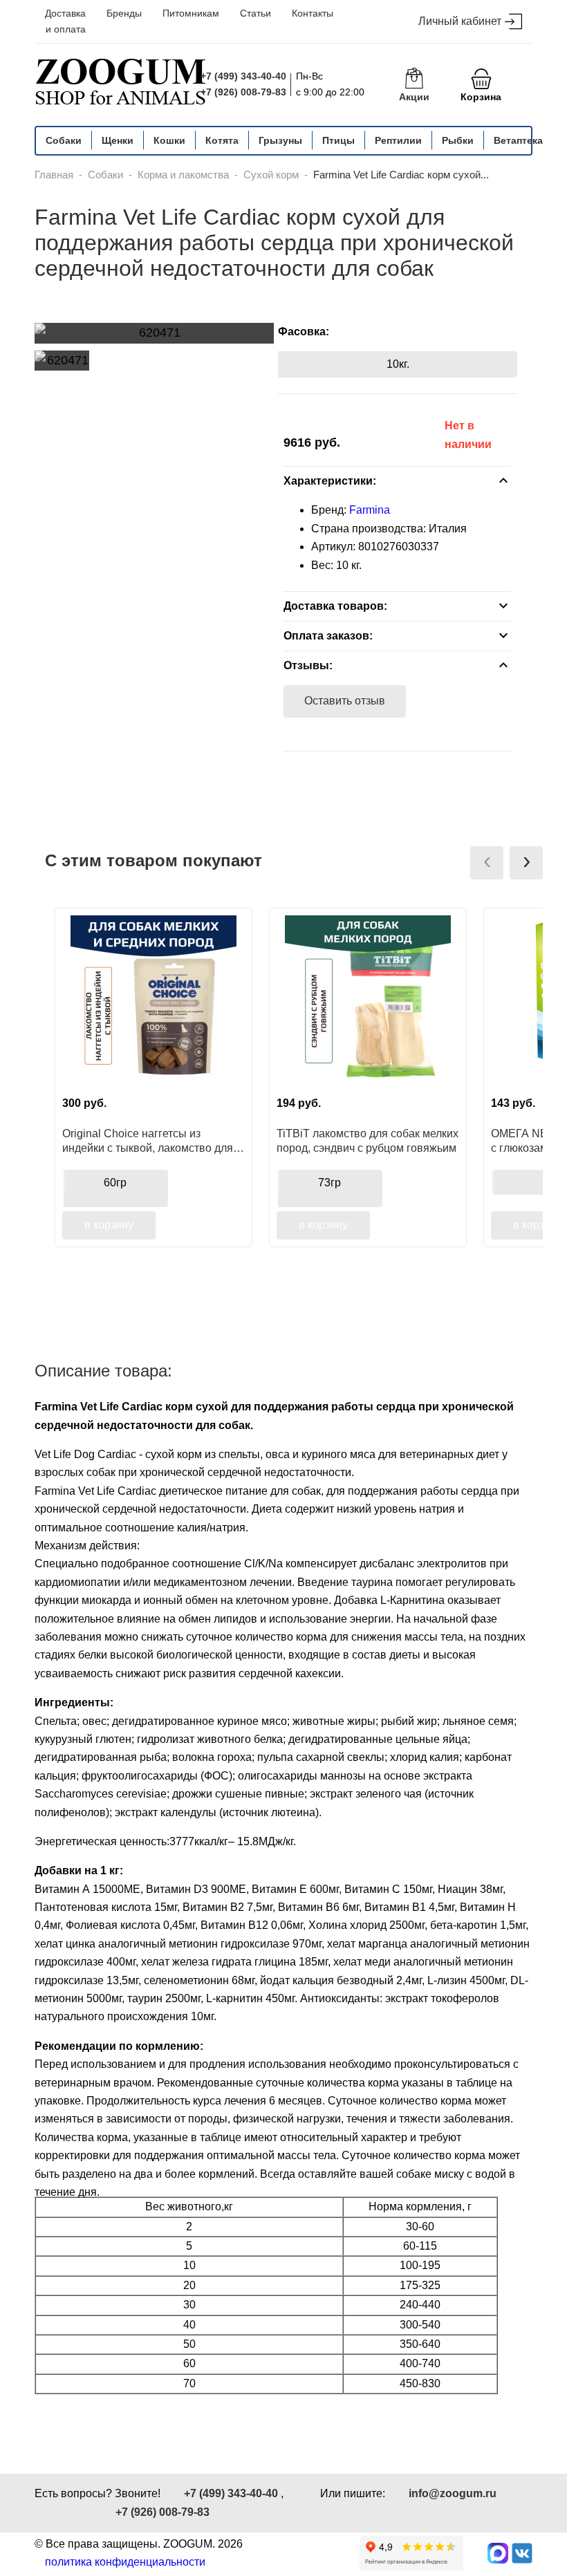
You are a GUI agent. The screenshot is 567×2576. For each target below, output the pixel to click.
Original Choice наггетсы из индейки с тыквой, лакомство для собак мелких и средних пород (148, 1141)
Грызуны (280, 140)
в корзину (109, 1225)
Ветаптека (518, 140)
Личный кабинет (460, 21)
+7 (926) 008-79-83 (243, 92)
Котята (222, 140)
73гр (329, 1183)
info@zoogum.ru (453, 2493)
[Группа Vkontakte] (522, 2553)
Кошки (169, 140)
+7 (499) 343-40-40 (243, 76)
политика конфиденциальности (125, 2562)
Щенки (118, 140)
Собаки (64, 140)
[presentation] (487, 863)
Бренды (124, 13)
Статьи (255, 13)
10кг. (398, 364)
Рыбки (458, 140)
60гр (115, 1183)
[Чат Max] (498, 2553)
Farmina (370, 510)
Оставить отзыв (345, 701)
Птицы (338, 140)
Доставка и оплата (65, 21)
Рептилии (398, 140)
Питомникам (191, 13)
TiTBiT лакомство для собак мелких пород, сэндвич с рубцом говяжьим (368, 1141)
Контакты (313, 13)
